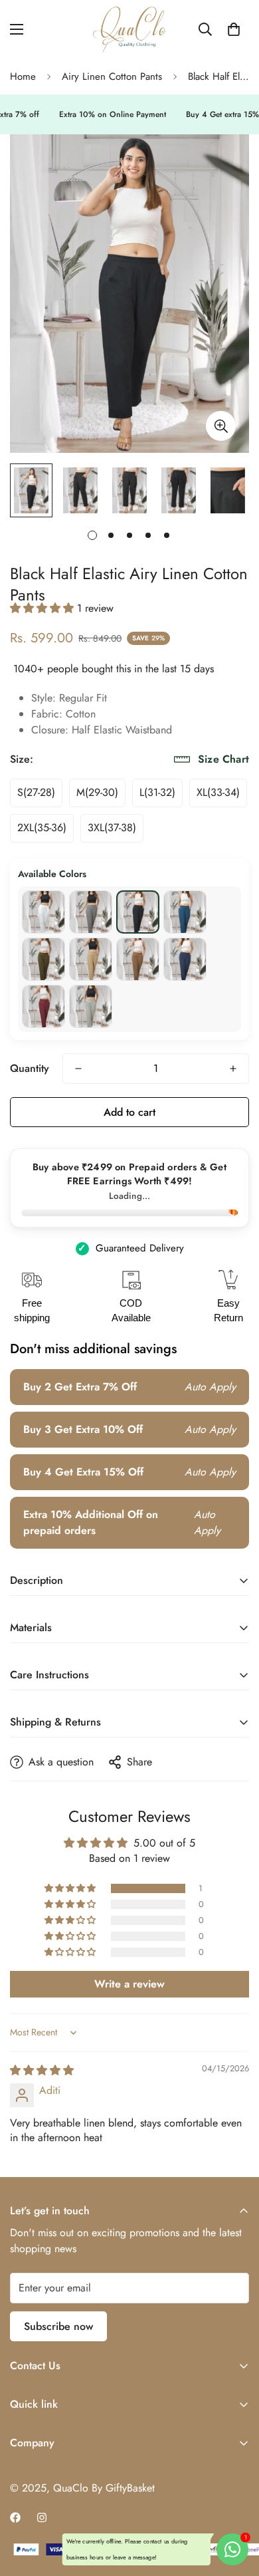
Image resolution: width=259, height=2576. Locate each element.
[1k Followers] (15, 2517)
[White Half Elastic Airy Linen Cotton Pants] (43, 912)
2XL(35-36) (42, 828)
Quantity (30, 1068)
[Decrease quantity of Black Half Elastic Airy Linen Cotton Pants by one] (78, 1069)
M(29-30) (97, 792)
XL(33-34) (218, 792)
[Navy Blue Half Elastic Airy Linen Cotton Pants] (185, 959)
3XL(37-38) (112, 828)
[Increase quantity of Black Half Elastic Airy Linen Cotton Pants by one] (233, 1069)
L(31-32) (157, 792)
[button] (234, 29)
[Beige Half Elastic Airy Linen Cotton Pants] (91, 959)
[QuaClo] (129, 30)
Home (23, 76)
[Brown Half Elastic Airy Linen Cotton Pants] (138, 959)
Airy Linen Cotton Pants (112, 76)
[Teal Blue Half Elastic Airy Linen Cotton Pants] (185, 912)
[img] (42, 2070)
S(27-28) (36, 792)
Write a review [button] (129, 1984)
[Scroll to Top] (235, 2506)
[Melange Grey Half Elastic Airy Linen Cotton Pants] (91, 1006)
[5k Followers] (42, 2517)
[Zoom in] (221, 426)
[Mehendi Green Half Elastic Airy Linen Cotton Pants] (43, 959)
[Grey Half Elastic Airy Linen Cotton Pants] (91, 912)
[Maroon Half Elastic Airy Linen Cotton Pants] (43, 1006)
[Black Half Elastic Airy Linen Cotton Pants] (138, 912)
